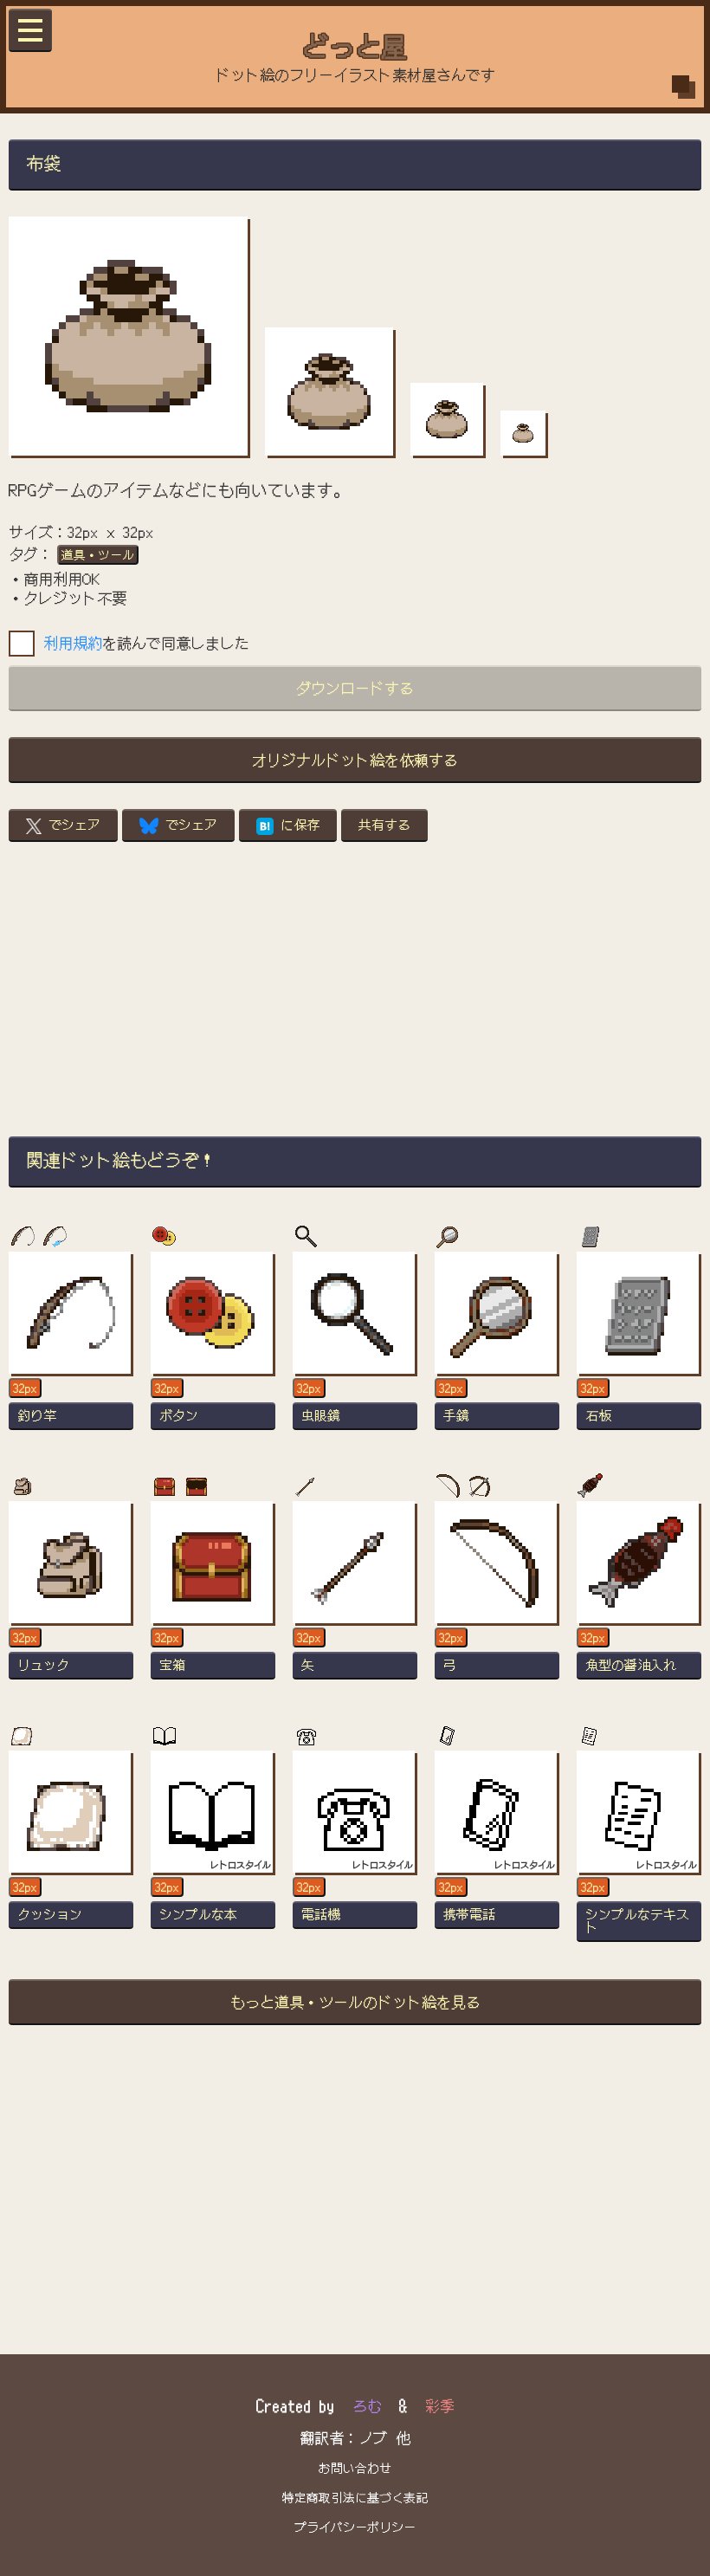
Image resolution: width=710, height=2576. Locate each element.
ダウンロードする (355, 687)
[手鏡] (497, 1349)
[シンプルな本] (213, 1848)
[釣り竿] (71, 1349)
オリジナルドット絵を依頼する (355, 759)
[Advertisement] (355, 989)
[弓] (497, 1598)
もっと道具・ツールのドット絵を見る (355, 2001)
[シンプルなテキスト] (639, 1848)
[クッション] (71, 1848)
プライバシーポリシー (355, 2527)
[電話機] (355, 1848)
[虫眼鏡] (355, 1349)
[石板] (639, 1349)
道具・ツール (98, 554)
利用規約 (73, 642)
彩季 (440, 2405)
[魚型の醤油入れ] (639, 1598)
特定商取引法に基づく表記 (355, 2497)
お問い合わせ (355, 2468)
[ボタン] (213, 1349)
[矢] (355, 1598)
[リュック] (71, 1598)
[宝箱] (213, 1598)
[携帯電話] (497, 1848)
